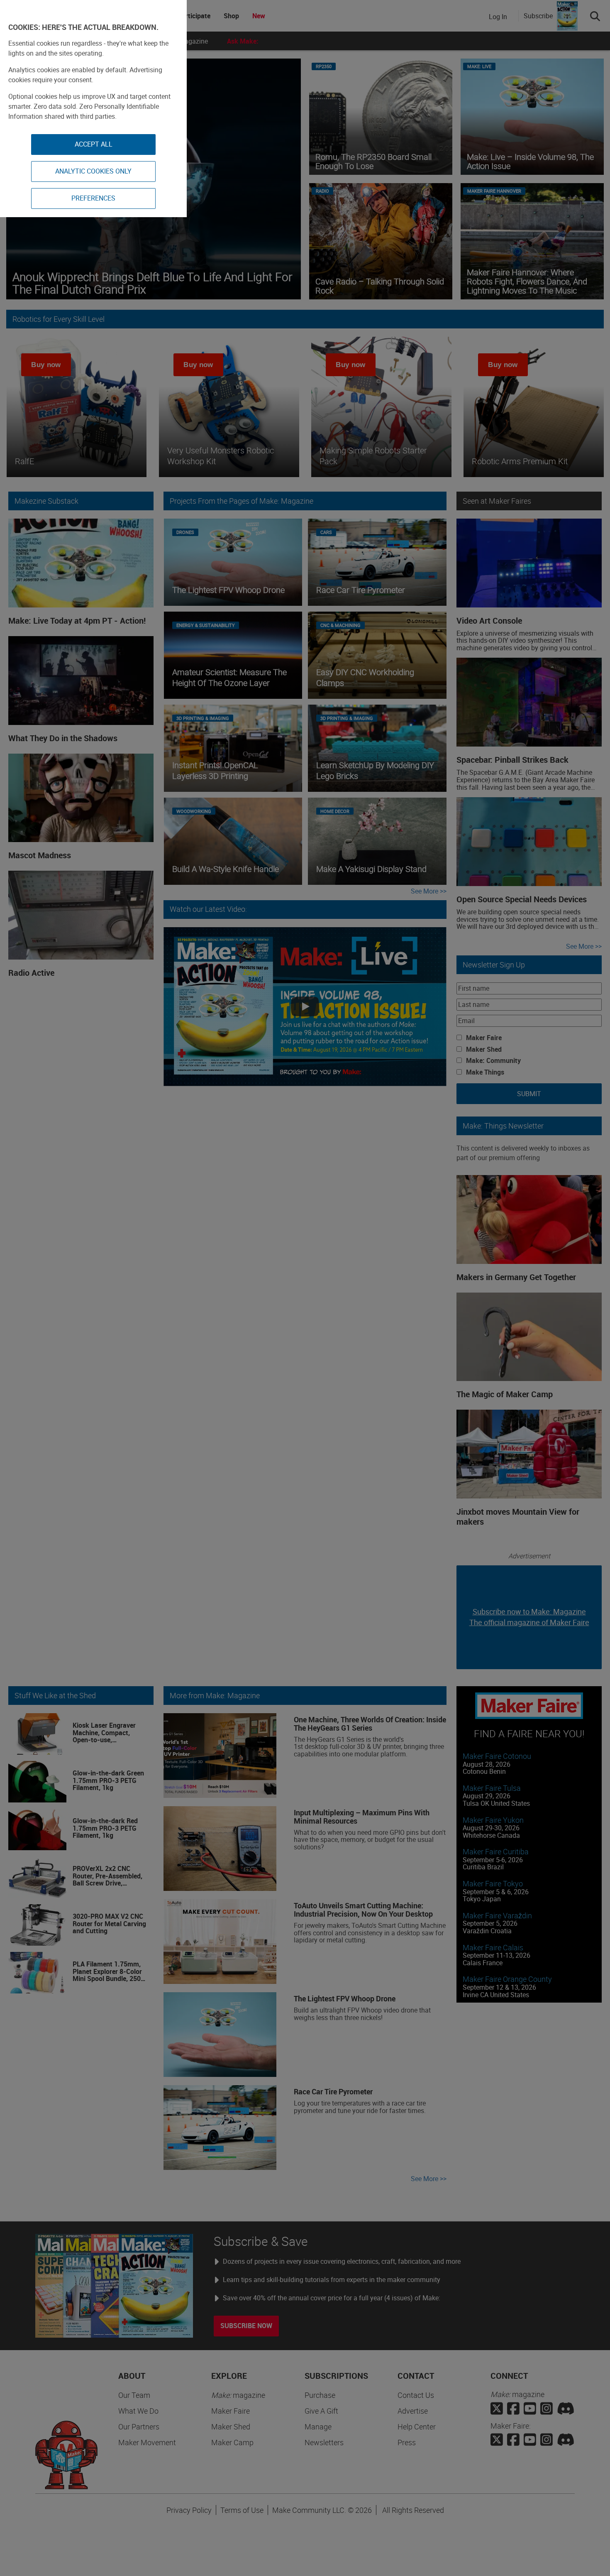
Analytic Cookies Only (93, 171)
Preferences (93, 198)
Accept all (94, 144)
